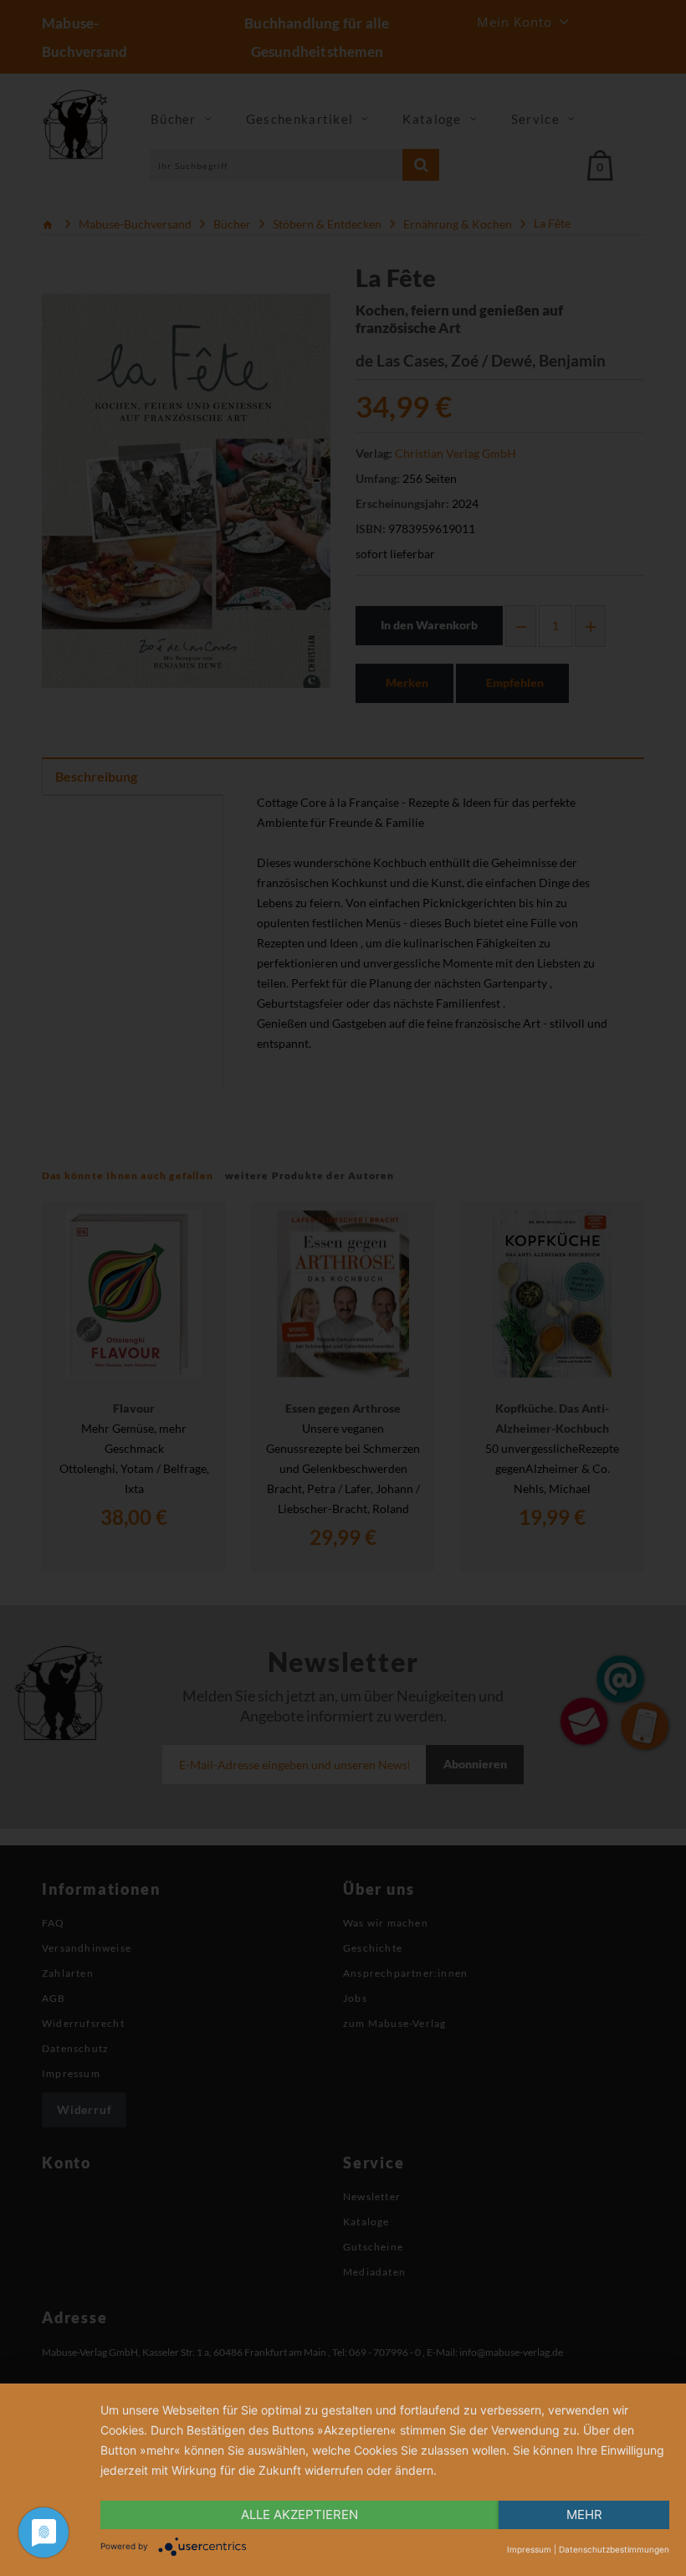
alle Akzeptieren (299, 2514)
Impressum (529, 2549)
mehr (584, 2514)
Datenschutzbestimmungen (614, 2549)
